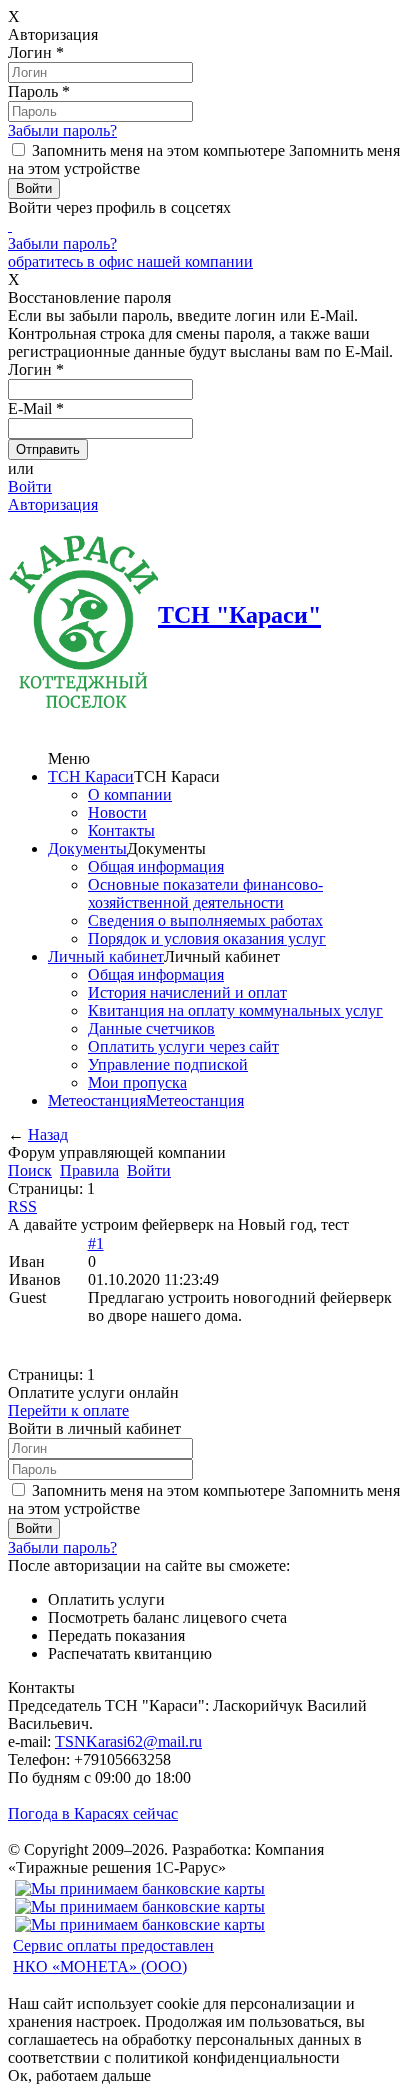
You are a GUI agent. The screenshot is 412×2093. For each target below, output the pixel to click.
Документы (87, 848)
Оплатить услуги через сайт (183, 1046)
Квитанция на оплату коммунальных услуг (235, 1010)
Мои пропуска (137, 1082)
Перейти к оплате (68, 1410)
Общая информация (156, 866)
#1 (96, 1243)
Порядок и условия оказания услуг (207, 938)
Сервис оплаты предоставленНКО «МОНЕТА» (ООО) (113, 1956)
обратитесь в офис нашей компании (130, 261)
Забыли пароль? (62, 130)
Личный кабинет (106, 956)
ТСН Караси (91, 776)
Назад (48, 1134)
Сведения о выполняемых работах (205, 920)
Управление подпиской (168, 1064)
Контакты (121, 830)
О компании (130, 794)
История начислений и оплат (187, 992)
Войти (30, 486)
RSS (22, 1206)
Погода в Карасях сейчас (93, 1813)
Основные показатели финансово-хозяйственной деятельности (205, 893)
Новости (117, 812)
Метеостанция (97, 1100)
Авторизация (53, 504)
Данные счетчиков (151, 1028)
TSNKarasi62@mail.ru (128, 1741)
